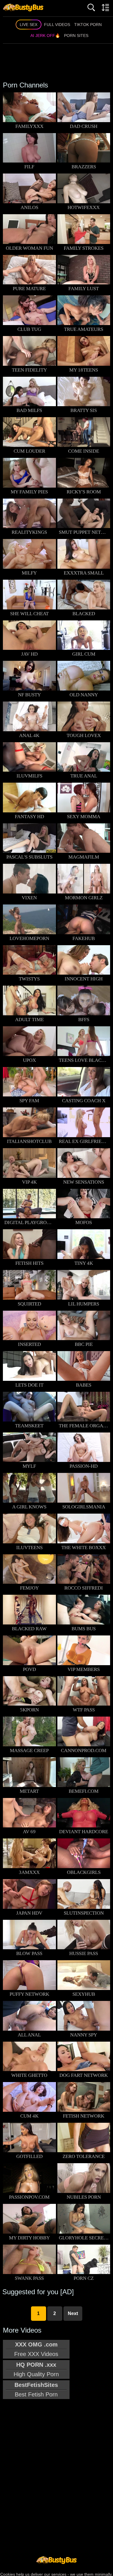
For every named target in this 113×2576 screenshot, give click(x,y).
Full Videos (57, 25)
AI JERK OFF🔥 (45, 36)
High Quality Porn (36, 2369)
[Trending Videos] (23, 7)
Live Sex (29, 25)
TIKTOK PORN (88, 25)
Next (73, 2313)
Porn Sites (76, 36)
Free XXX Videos (36, 2349)
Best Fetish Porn (36, 2390)
